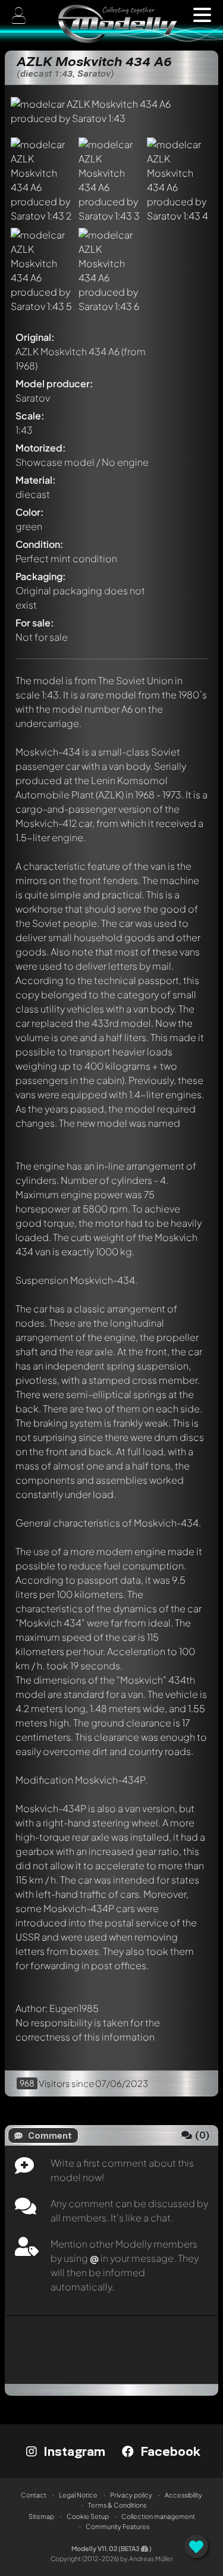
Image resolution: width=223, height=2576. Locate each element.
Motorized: (41, 448)
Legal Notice (78, 2495)
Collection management (158, 2516)
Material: (36, 480)
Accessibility (183, 2495)
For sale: (35, 623)
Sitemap (41, 2516)
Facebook (169, 2451)
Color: (30, 512)
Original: (35, 337)
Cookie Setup (88, 2516)
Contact (34, 2495)
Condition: (40, 544)
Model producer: (54, 383)
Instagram (73, 2451)
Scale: (30, 416)
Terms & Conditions (117, 2505)
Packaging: (41, 576)
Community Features (117, 2526)
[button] (202, 15)
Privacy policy (131, 2495)
